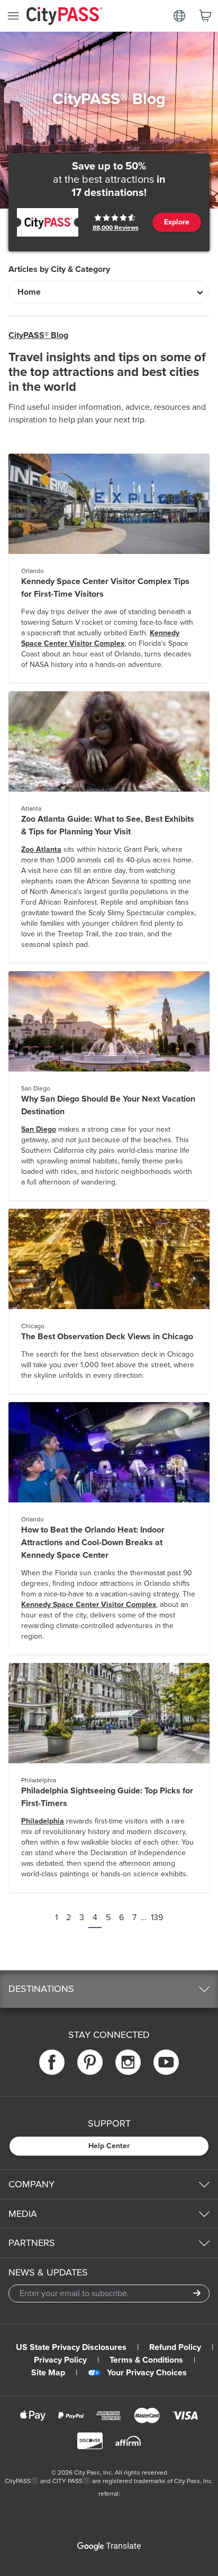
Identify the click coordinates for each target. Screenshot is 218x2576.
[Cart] (205, 16)
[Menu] (13, 16)
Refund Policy (175, 2347)
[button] (109, 1989)
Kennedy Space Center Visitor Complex (89, 1605)
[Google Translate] (109, 2546)
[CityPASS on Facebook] (52, 2062)
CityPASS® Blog (38, 335)
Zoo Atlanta (41, 849)
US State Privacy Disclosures (71, 2347)
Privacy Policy (60, 2360)
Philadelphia (43, 1821)
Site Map (48, 2373)
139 (157, 1917)
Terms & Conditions (146, 2360)
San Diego (39, 1129)
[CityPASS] (65, 17)
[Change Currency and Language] (179, 16)
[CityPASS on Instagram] (128, 2062)
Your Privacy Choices (147, 2373)
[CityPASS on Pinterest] (90, 2062)
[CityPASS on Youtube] (166, 2062)
